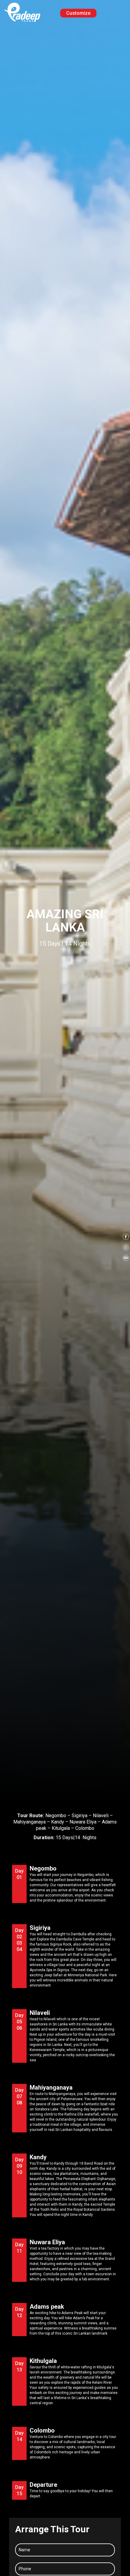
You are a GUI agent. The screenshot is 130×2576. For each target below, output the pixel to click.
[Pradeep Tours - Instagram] (126, 1248)
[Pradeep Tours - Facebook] (126, 1238)
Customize (78, 13)
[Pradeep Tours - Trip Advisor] (126, 1259)
